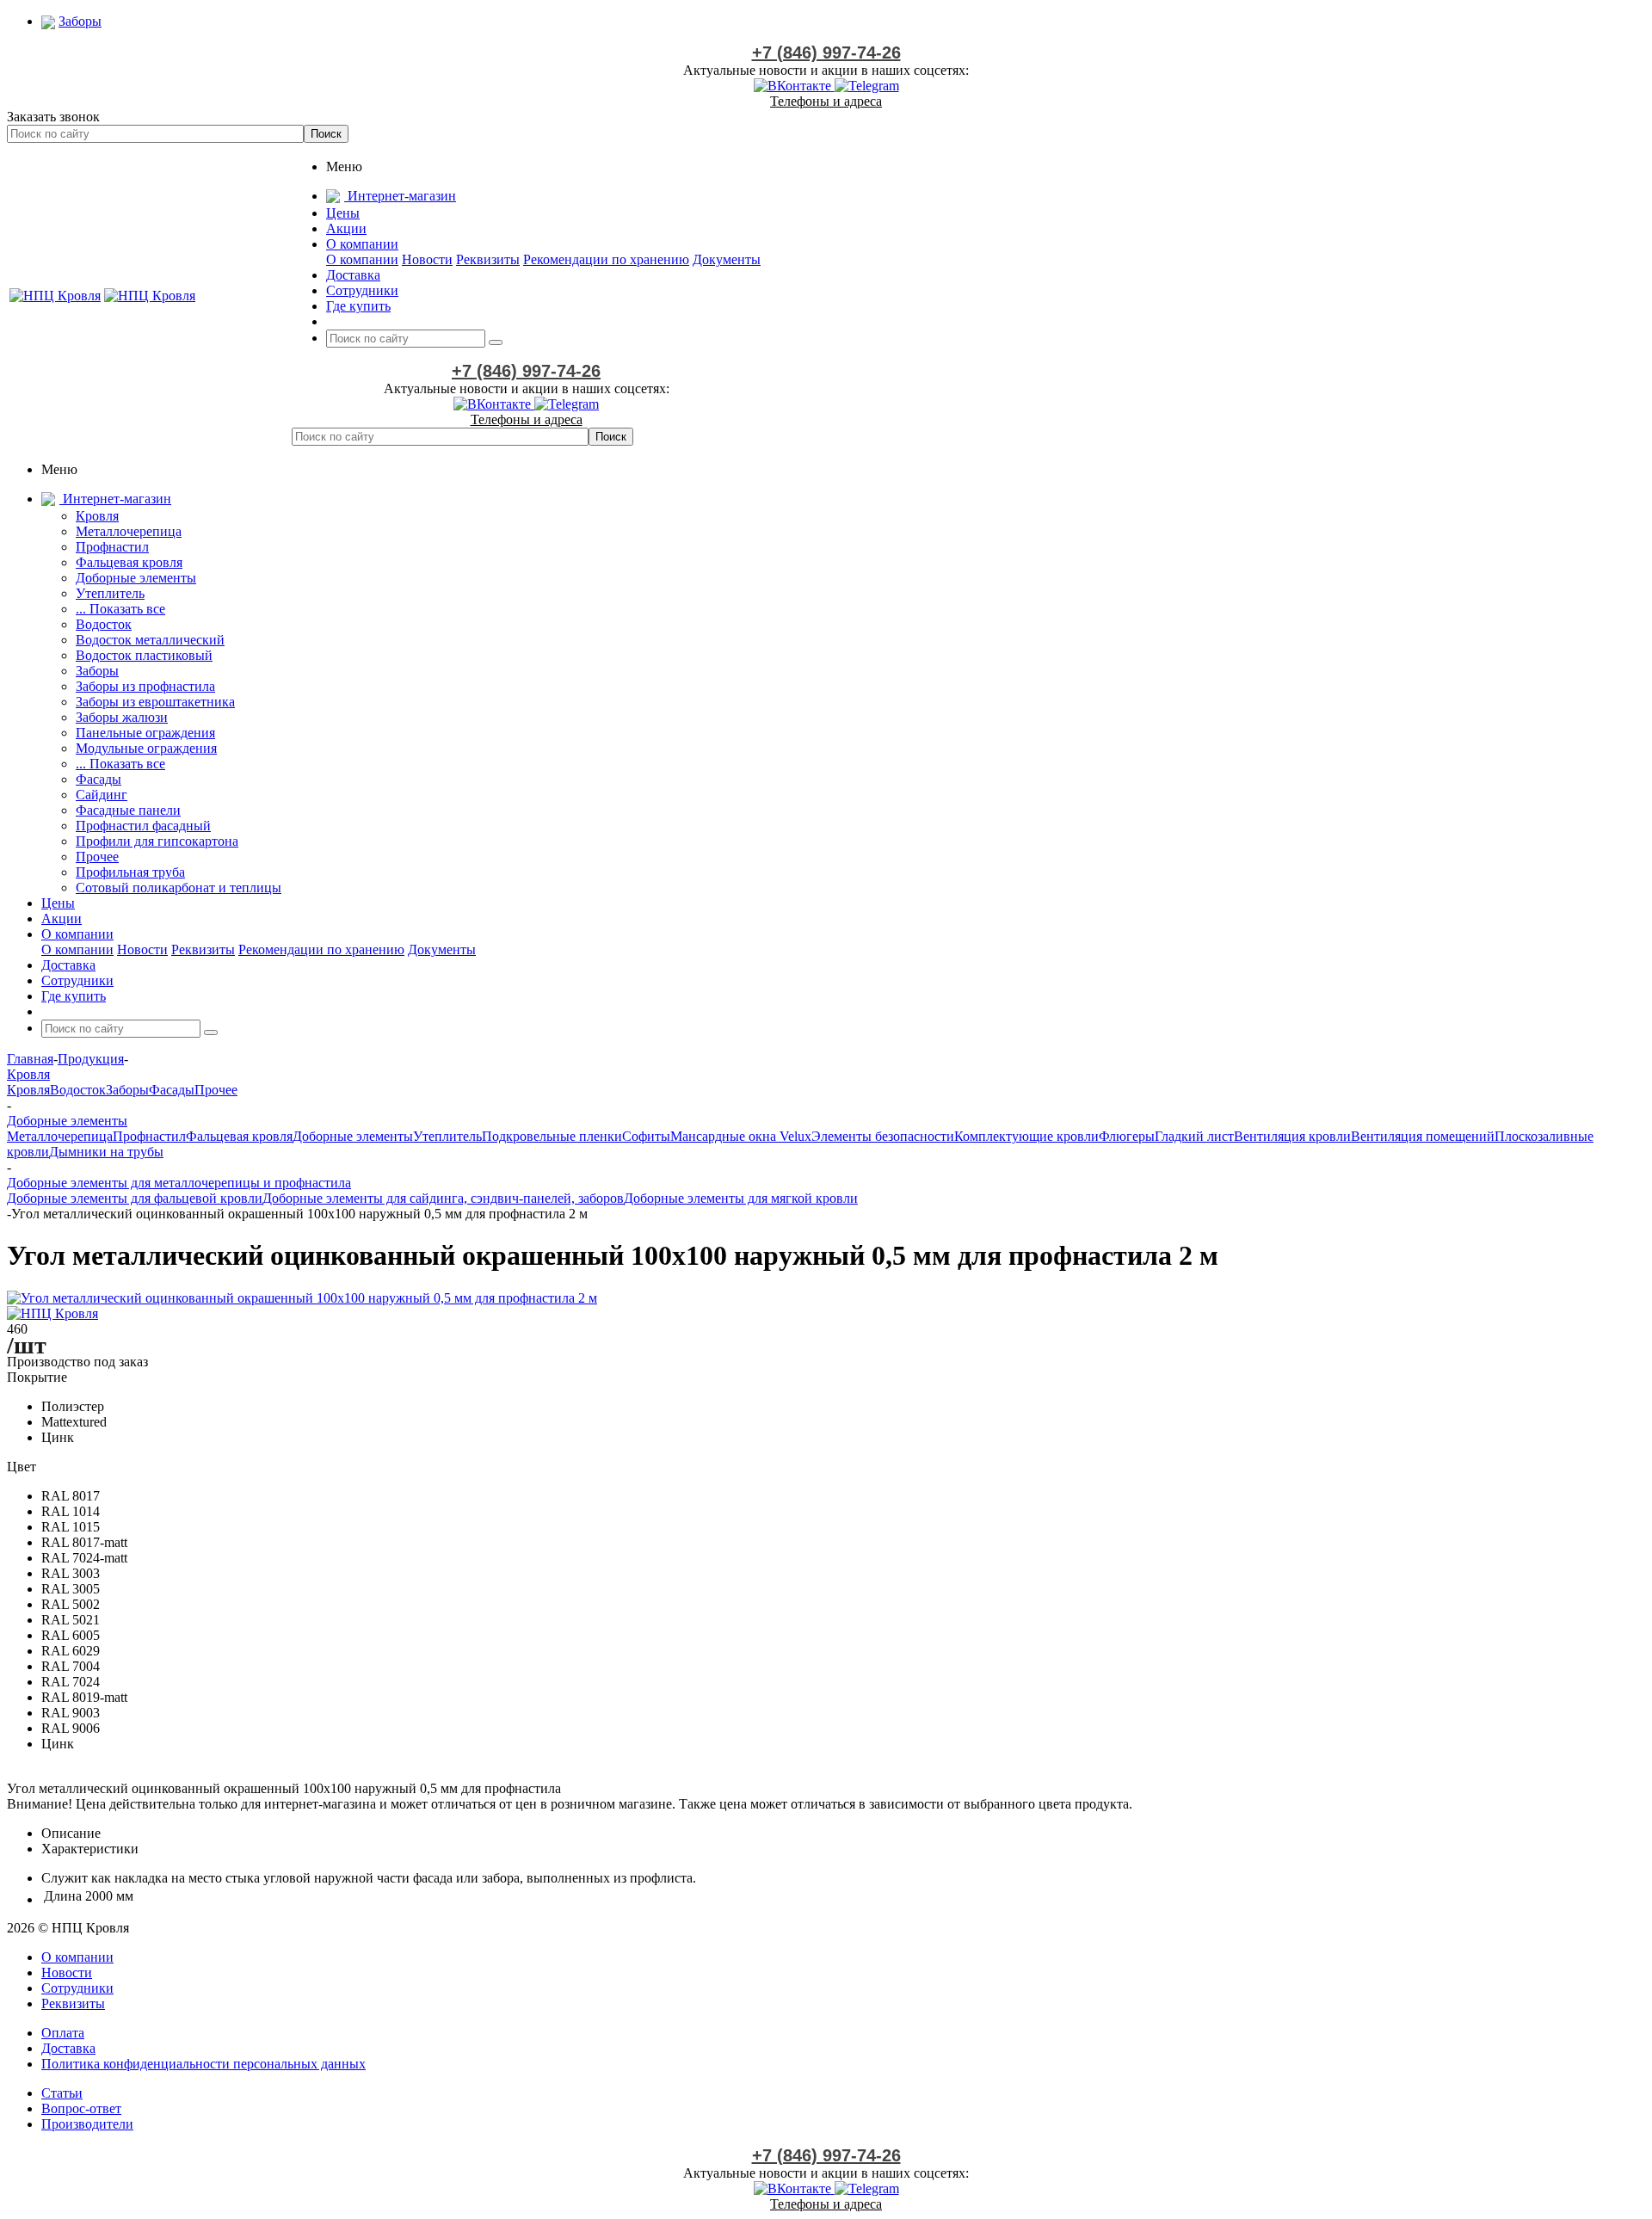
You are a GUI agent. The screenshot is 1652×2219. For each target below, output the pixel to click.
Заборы (97, 671)
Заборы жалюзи (122, 717)
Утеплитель (110, 593)
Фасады (99, 779)
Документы (727, 259)
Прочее (97, 857)
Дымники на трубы (106, 1152)
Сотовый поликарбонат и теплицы (179, 888)
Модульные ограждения (146, 748)
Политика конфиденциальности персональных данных (203, 2064)
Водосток (104, 624)
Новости (427, 259)
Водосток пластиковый (144, 655)
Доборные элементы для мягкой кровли (741, 1198)
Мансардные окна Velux (741, 1136)
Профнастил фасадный (143, 826)
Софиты (646, 1136)
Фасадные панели (128, 810)
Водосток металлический (150, 640)
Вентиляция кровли (1292, 1136)
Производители (87, 2124)
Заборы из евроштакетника (155, 702)
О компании (362, 259)
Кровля (97, 516)
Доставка (68, 2048)
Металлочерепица (129, 531)
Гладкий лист (1194, 1136)
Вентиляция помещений (1423, 1136)
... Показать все (120, 609)
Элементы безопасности (883, 1136)
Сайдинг (102, 795)
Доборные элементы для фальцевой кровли (135, 1198)
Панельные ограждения (145, 733)
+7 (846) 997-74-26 (826, 52)
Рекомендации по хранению (606, 259)
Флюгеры (1127, 1136)
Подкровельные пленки (552, 1136)
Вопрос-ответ (81, 2108)
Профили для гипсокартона (157, 841)
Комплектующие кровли (1026, 1136)
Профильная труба (130, 872)
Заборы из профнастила (145, 686)
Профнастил (112, 547)
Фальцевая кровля (129, 562)
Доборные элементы (136, 578)
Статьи (62, 2093)
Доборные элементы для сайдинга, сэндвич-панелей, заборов (443, 1198)
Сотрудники (77, 1988)
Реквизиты (488, 259)
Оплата (63, 2033)
